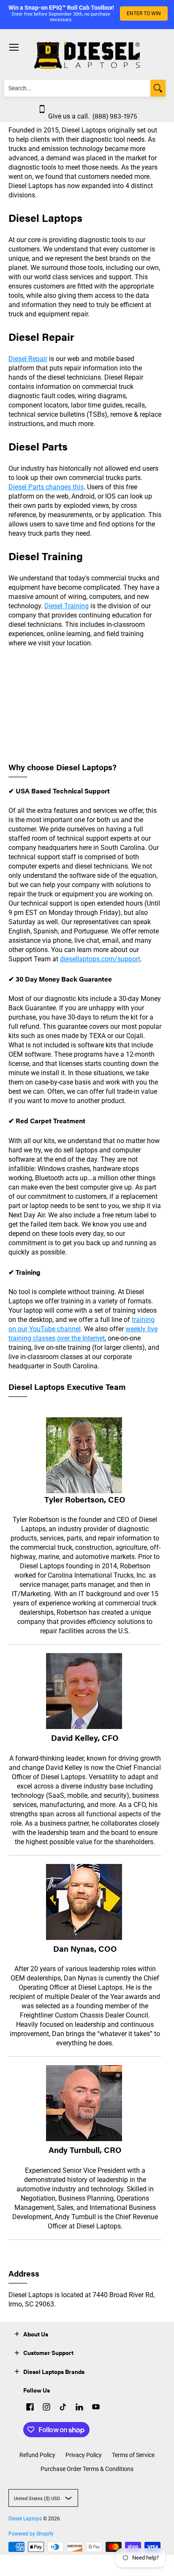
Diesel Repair (28, 359)
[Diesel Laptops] (87, 55)
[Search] (158, 88)
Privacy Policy (84, 2455)
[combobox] (77, 88)
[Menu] (14, 47)
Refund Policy (37, 2455)
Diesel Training (67, 606)
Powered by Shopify (31, 2534)
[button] (17, 2333)
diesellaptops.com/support (100, 959)
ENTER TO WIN (144, 13)
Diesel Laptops (25, 2519)
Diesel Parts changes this (46, 487)
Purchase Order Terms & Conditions (87, 2469)
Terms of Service (133, 2455)
